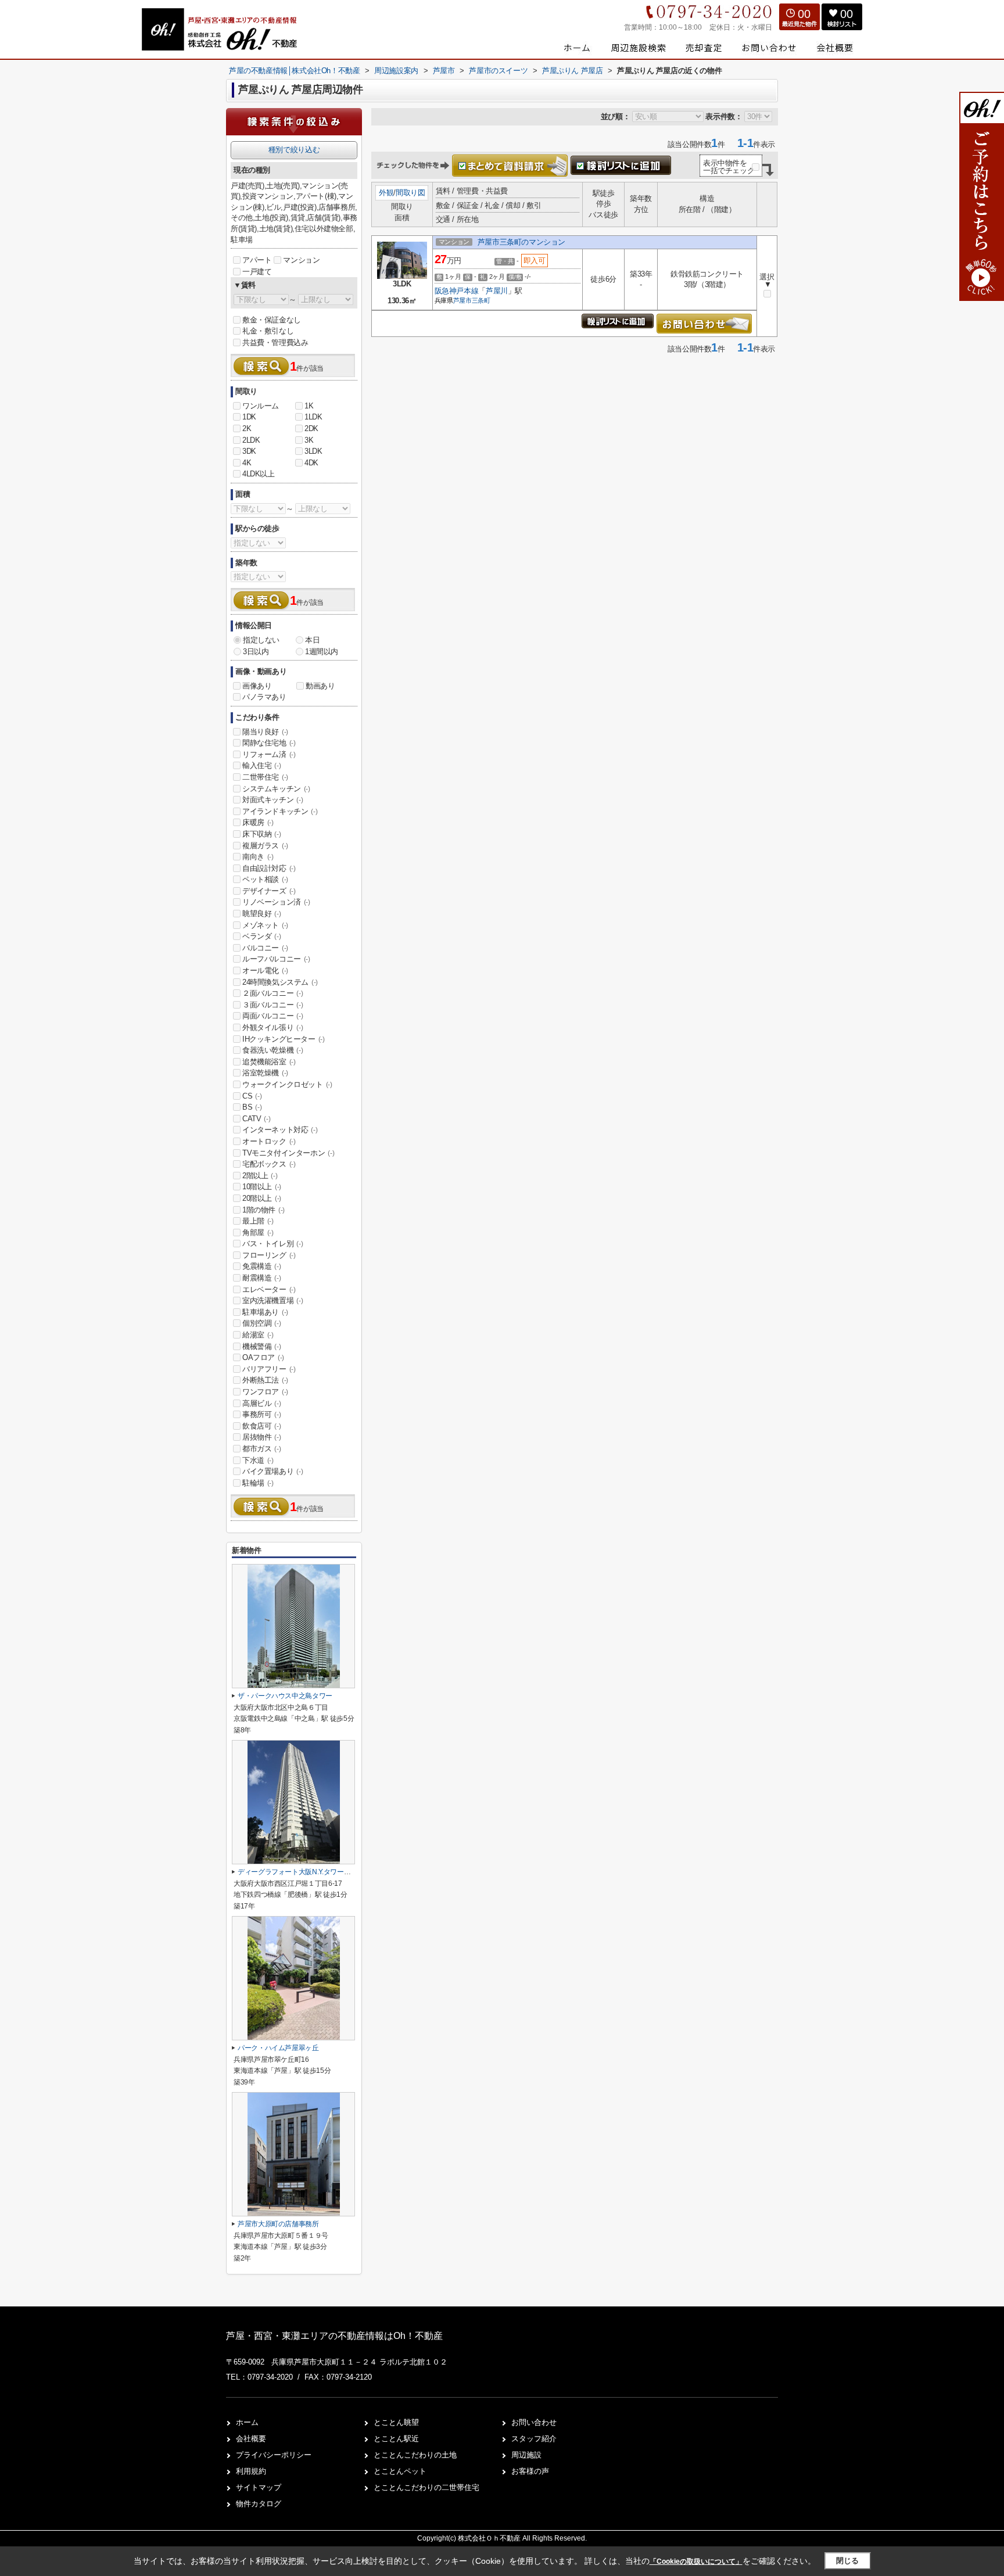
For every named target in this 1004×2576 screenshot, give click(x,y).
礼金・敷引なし (268, 331)
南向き (258, 857)
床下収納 (261, 834)
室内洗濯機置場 (272, 1300)
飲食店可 (261, 1426)
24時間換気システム (280, 982)
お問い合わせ (534, 2422)
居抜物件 (261, 1437)
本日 (312, 640)
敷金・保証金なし (272, 320)
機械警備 (261, 1346)
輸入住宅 (261, 765)
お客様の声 (530, 2471)
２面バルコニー (272, 993)
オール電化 (265, 971)
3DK (249, 451)
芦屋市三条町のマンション (521, 242)
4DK (311, 463)
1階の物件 (263, 1210)
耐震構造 (261, 1278)
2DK (311, 428)
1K (309, 406)
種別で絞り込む (294, 150)
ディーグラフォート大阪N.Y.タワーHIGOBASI (306, 1872)
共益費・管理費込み (275, 342)
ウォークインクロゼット (287, 1084)
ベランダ (261, 936)
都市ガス (261, 1449)
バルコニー (265, 948)
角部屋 (258, 1233)
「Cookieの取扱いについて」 (696, 2561)
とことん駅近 (396, 2439)
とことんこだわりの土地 (415, 2455)
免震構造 (261, 1266)
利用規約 (251, 2471)
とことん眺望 (396, 2422)
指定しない (261, 640)
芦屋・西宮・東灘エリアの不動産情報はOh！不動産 (334, 2336)
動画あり (320, 686)
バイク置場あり (272, 1471)
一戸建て (257, 272)
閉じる (847, 2561)
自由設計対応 (269, 868)
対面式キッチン (272, 800)
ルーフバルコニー (276, 959)
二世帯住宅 (265, 777)
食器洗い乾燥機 (272, 1050)
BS (252, 1107)
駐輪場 (258, 1483)
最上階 (258, 1221)
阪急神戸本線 (457, 291)
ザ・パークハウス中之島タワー (285, 1696)
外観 (386, 193)
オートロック (269, 1141)
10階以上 (262, 1187)
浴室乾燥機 (265, 1073)
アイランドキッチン (280, 811)
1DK (249, 417)
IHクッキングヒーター (284, 1039)
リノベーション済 (276, 902)
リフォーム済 (269, 754)
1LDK (313, 417)
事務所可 (261, 1414)
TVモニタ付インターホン (288, 1153)
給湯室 (258, 1335)
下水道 (258, 1460)
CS (252, 1096)
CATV (256, 1119)
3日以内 (256, 652)
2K (247, 428)
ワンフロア (265, 1392)
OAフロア (263, 1357)
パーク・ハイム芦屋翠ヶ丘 (278, 2048)
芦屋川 (497, 291)
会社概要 (251, 2439)
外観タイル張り (272, 1027)
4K (247, 463)
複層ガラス (265, 846)
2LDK (251, 440)
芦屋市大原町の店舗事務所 (278, 2224)
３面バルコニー (272, 1005)
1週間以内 (322, 652)
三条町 (481, 300)
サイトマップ (259, 2487)
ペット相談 (265, 879)
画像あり (257, 686)
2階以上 (260, 1176)
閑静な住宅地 (269, 743)
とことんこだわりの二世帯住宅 (426, 2487)
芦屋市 (462, 300)
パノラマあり (264, 697)
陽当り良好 (265, 732)
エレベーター (269, 1289)
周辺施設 (526, 2455)
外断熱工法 (265, 1380)
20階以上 (262, 1198)
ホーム (247, 2422)
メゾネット (265, 925)
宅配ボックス (269, 1164)
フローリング (269, 1255)
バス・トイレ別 (272, 1244)
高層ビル (261, 1403)
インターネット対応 (280, 1130)
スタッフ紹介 (534, 2439)
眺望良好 (261, 914)
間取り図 (410, 193)
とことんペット (400, 2471)
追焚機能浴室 (269, 1062)
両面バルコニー (272, 1016)
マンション (301, 260)
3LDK (313, 451)
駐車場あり (265, 1312)
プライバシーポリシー (274, 2455)
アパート (257, 260)
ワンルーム (261, 406)
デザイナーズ (269, 891)
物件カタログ (259, 2504)
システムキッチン (276, 789)
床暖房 (258, 822)
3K (309, 440)
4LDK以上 (259, 474)
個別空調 (261, 1323)
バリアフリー (269, 1369)
